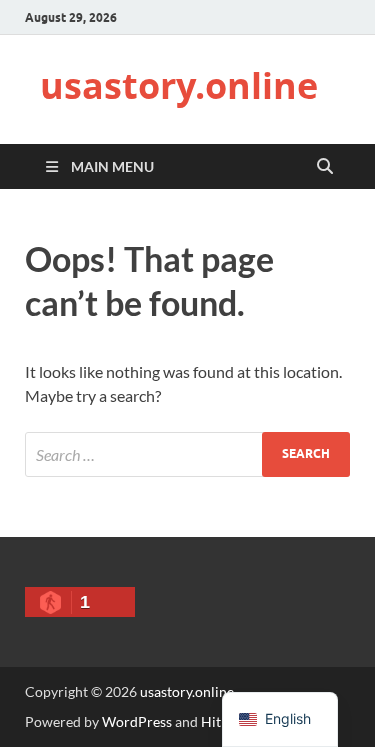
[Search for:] (187, 454)
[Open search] (325, 167)
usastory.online (179, 85)
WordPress (137, 721)
